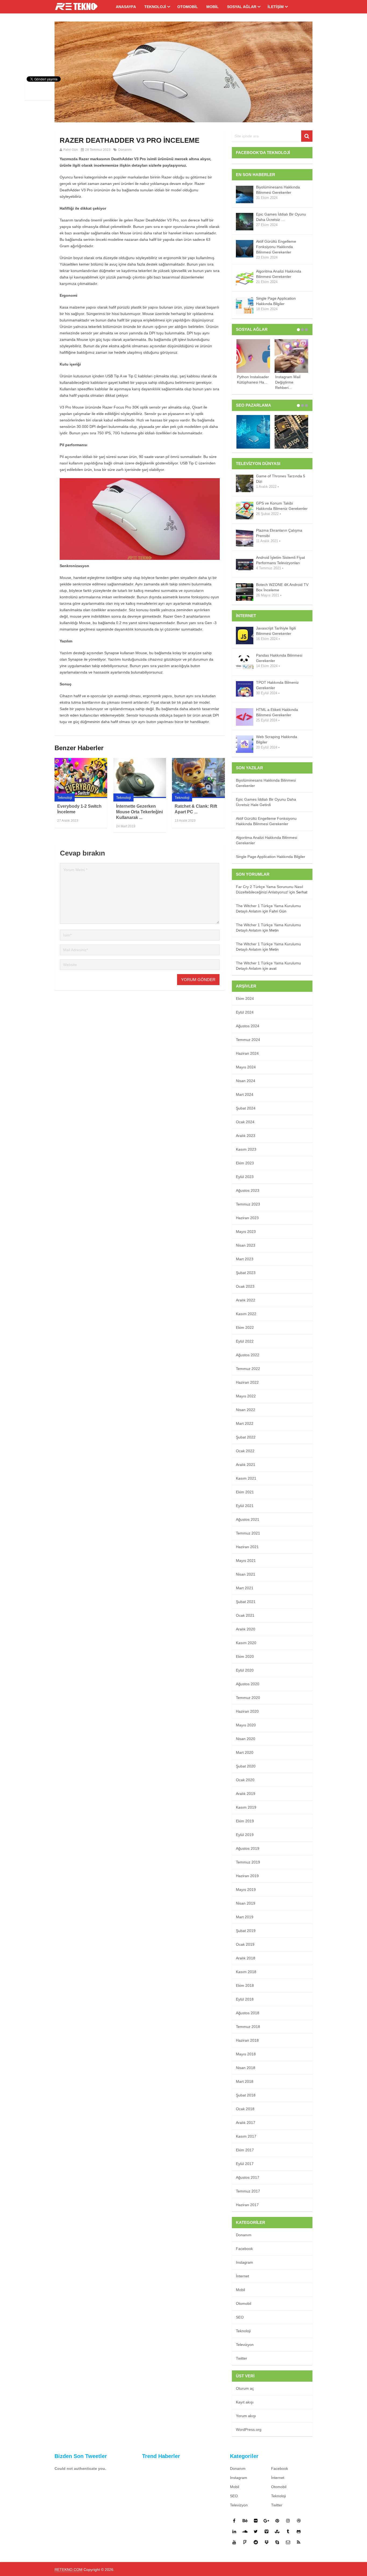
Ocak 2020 (245, 1780)
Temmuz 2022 (248, 1369)
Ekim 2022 (245, 1328)
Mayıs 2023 (246, 1232)
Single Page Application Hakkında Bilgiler (276, 301)
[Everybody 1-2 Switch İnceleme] (81, 778)
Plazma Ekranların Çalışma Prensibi (279, 533)
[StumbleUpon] (277, 2531)
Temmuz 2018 (248, 2027)
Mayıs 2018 (246, 2054)
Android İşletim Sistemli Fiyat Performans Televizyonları (280, 560)
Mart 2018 (245, 2081)
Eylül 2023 (245, 1177)
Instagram (244, 2262)
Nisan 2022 (246, 1410)
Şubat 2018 (246, 2095)
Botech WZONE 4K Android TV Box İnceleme (282, 587)
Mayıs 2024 (246, 1067)
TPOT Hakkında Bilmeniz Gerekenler (277, 685)
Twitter (242, 2358)
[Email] (288, 2542)
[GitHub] (299, 2531)
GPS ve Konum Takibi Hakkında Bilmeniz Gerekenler (282, 506)
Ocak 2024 (245, 1122)
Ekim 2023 (245, 1163)
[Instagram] (288, 2521)
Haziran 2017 (247, 2205)
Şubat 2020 (246, 1766)
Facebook (244, 2249)
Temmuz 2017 (248, 2191)
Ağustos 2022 (248, 1355)
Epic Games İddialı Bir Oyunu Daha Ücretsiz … (281, 217)
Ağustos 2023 (248, 1190)
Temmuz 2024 (248, 1040)
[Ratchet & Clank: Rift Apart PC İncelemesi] (198, 778)
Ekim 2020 (245, 1656)
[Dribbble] (299, 2521)
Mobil (213, 7)
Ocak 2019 (245, 1944)
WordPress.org (249, 2430)
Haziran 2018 (247, 2040)
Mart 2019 (245, 1917)
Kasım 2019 (246, 1807)
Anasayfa (126, 7)
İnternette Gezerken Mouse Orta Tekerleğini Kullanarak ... (139, 812)
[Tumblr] (288, 2531)
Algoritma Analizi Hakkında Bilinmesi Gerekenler (279, 274)
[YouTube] (234, 2542)
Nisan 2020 (246, 1739)
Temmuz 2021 (248, 1533)
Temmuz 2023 (248, 1204)
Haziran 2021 (247, 1547)
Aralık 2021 (246, 1465)
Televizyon (245, 2345)
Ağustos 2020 (248, 1684)
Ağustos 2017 (248, 2177)
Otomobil (188, 7)
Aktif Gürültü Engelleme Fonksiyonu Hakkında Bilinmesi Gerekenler (276, 247)
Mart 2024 (245, 1094)
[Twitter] (256, 2531)
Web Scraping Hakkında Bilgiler (277, 739)
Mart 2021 (245, 1588)
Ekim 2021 (245, 1492)
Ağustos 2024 (248, 1026)
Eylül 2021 (245, 1506)
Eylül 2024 (245, 1012)
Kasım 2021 (246, 1478)
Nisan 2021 (246, 1574)
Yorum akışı (246, 2416)
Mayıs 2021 (246, 1561)
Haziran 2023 (247, 1218)
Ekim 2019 (245, 1821)
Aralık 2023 (246, 1136)
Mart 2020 (245, 1752)
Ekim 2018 (245, 1985)
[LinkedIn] (234, 2531)
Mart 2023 (245, 1259)
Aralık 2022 (246, 1300)
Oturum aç (245, 2388)
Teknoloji (155, 7)
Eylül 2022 (245, 1341)
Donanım (125, 150)
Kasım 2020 (246, 1643)
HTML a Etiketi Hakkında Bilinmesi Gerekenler (277, 712)
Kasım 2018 (246, 1972)
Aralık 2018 (246, 1958)
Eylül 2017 (245, 2164)
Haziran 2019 (247, 1876)
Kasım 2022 (246, 1314)
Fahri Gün (71, 150)
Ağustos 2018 (248, 2013)
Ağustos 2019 (248, 1848)
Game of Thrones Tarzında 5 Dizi (281, 479)
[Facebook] (234, 2521)
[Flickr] (256, 2521)
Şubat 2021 (246, 1602)
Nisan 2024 (246, 1081)
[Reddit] (256, 2542)
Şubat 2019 (246, 1931)
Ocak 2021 (245, 1615)
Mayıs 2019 (246, 1890)
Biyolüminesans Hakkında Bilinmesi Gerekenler (278, 190)
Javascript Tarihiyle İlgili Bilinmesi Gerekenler (276, 631)
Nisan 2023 (246, 1245)
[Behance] (245, 2521)
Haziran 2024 (247, 1053)
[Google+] (267, 2521)
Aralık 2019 (246, 1794)
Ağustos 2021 (248, 1519)
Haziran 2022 (247, 1382)
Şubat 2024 (246, 1108)
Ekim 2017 (245, 2150)
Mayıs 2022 (246, 1396)
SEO (240, 2317)
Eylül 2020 (245, 1670)
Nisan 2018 (246, 2068)
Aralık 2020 (246, 1629)
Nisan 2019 (246, 1903)
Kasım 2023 (246, 1149)
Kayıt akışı (245, 2402)
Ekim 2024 (245, 999)
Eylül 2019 (245, 1835)
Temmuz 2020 (248, 1698)
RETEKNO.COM (69, 2570)
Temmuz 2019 (248, 1862)
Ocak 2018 (245, 2109)
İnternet (242, 2276)
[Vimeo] (267, 2531)
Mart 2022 (245, 1423)
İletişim (276, 7)
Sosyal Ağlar (242, 7)
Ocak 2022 (245, 1451)
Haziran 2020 (247, 1711)
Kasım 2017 (246, 2136)
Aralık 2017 (246, 2123)
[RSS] (299, 2542)
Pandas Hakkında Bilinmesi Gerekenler (279, 658)
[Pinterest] (277, 2521)
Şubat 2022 (246, 1437)
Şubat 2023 (246, 1273)
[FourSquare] (245, 2542)
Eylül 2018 (245, 1999)
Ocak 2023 (245, 1286)
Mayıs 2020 (246, 1725)
